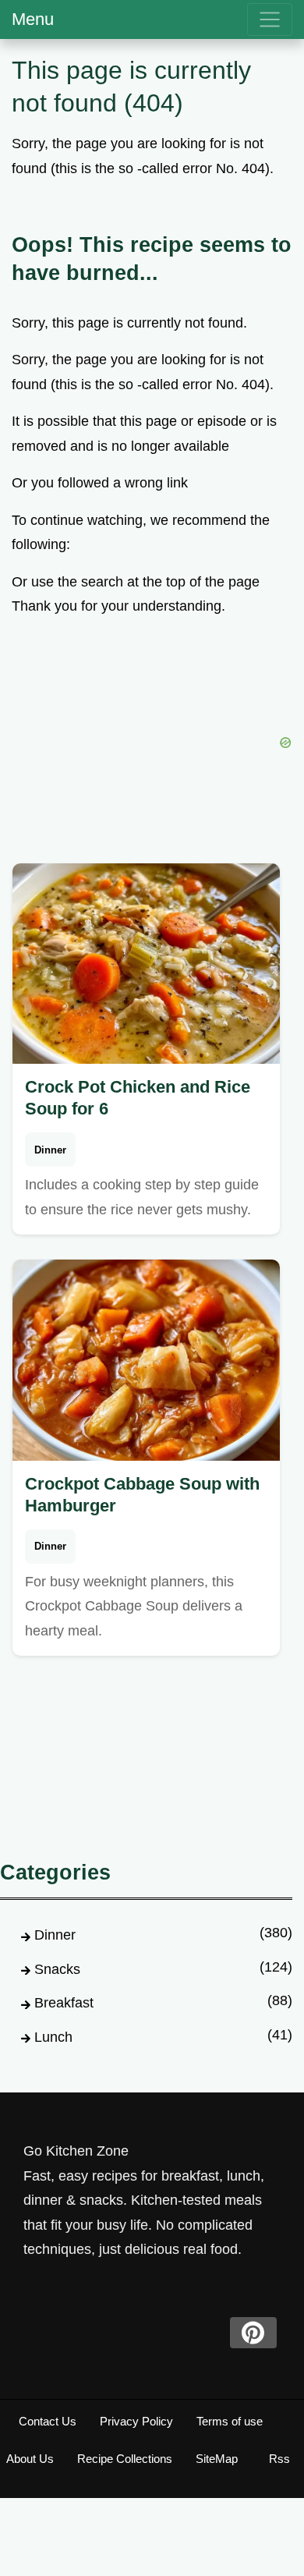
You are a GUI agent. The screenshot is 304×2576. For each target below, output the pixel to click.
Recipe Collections (125, 2459)
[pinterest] (253, 2333)
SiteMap (217, 2459)
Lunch (53, 2037)
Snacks (57, 1969)
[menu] (270, 19)
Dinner (50, 1150)
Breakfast (64, 2003)
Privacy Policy (136, 2421)
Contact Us (48, 2421)
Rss (279, 2459)
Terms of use (230, 2421)
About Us (30, 2459)
